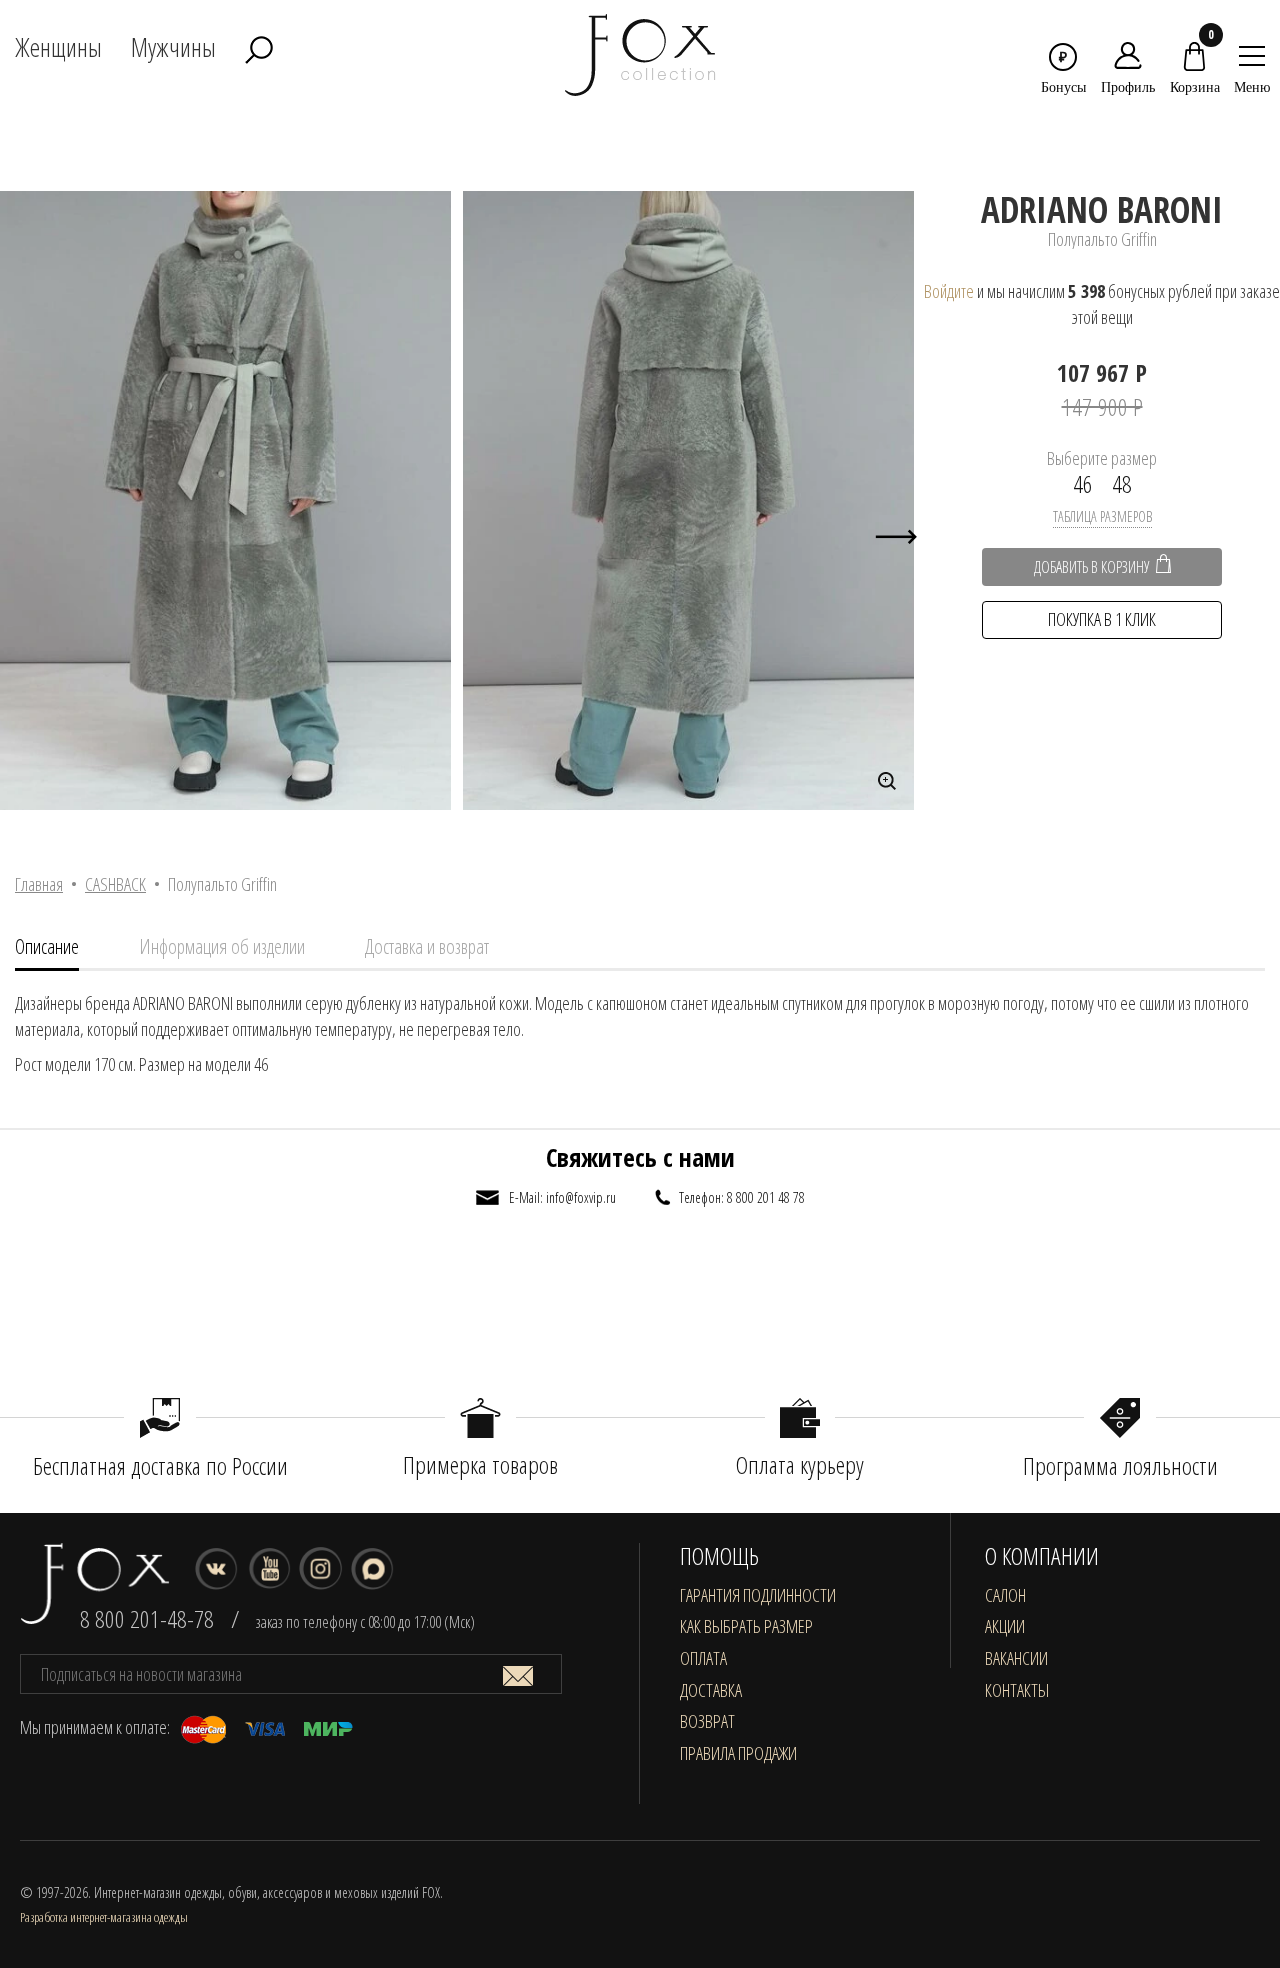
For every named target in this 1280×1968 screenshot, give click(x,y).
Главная (39, 884)
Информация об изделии (222, 946)
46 (1083, 483)
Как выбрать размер (746, 1626)
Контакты (1017, 1690)
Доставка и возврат (427, 946)
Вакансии (1016, 1658)
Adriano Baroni (1102, 209)
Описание (47, 946)
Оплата (703, 1658)
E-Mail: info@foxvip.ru (562, 1197)
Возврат (707, 1721)
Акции (1005, 1626)
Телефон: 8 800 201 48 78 (742, 1197)
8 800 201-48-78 (147, 1618)
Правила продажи (738, 1753)
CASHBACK (115, 884)
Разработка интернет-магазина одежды (104, 1917)
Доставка (711, 1690)
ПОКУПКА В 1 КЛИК (1102, 619)
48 (1122, 483)
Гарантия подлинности (758, 1595)
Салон (1005, 1595)
